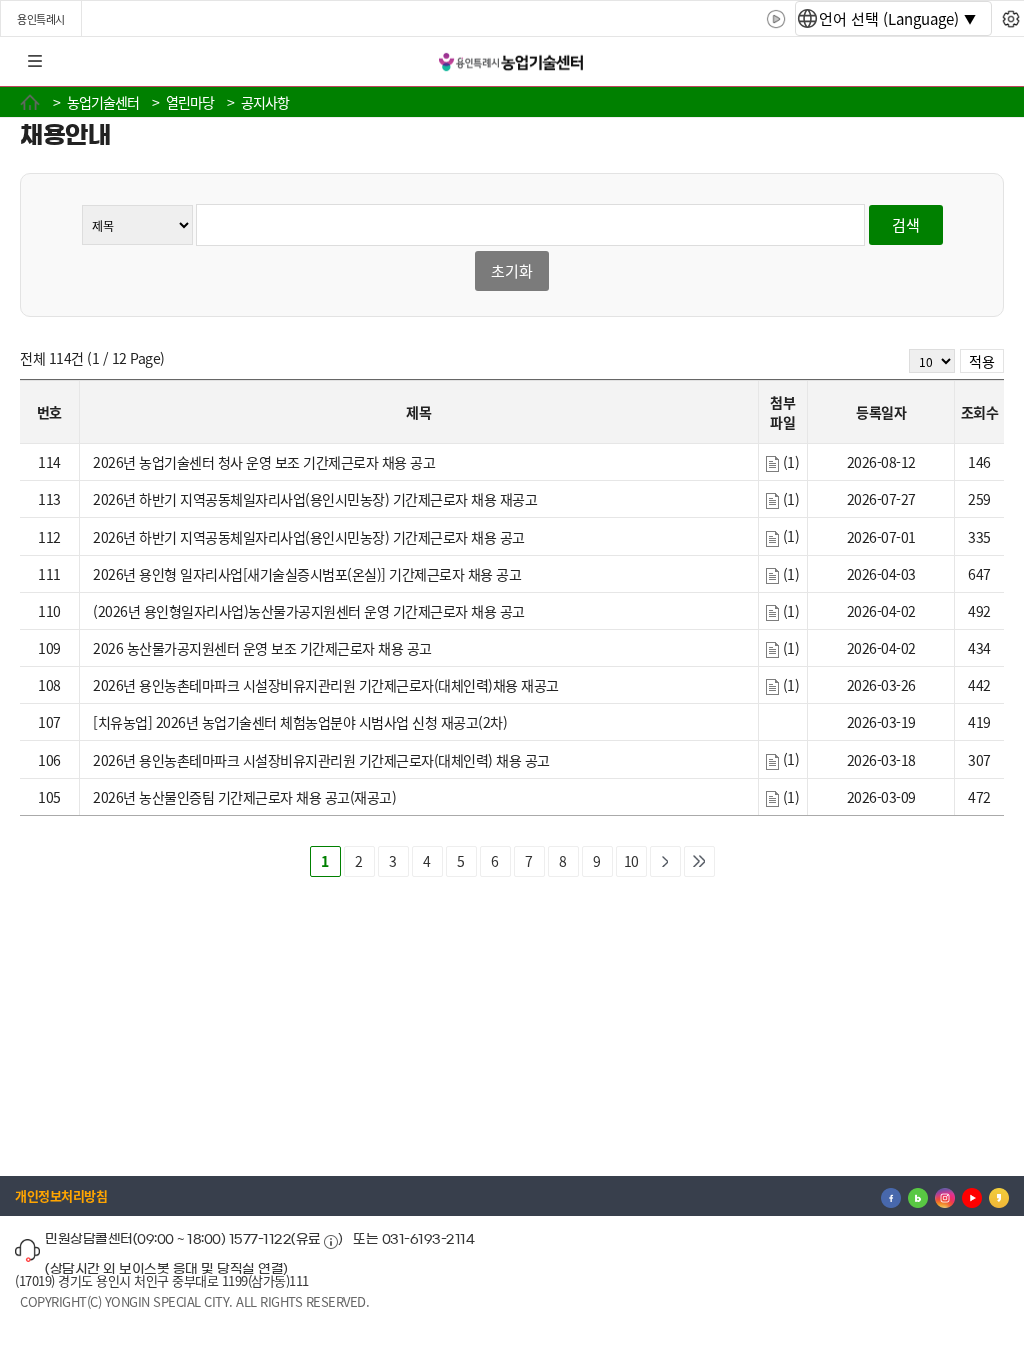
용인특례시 (41, 19)
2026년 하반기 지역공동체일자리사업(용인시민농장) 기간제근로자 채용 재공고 (315, 499)
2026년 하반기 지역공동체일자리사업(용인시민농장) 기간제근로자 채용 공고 (309, 537)
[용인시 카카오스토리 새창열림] (999, 1196)
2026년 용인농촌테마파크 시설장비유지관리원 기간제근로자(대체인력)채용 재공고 (326, 685)
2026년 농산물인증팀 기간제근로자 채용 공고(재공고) (244, 797)
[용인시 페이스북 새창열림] (891, 1196)
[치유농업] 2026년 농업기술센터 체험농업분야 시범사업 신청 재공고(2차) (300, 722)
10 (631, 861)
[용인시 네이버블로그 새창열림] (918, 1196)
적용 (982, 361)
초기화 (512, 270)
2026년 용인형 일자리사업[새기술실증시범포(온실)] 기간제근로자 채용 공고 (307, 574)
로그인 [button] (991, 62)
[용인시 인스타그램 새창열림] (945, 1196)
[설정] (1010, 19)
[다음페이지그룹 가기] (665, 861)
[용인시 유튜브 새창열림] (972, 1196)
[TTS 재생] (776, 19)
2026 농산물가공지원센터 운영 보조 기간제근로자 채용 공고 (262, 648)
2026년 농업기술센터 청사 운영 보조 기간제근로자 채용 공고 (264, 462)
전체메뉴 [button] (35, 62)
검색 (906, 224)
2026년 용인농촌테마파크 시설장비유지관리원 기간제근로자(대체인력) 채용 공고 (321, 760)
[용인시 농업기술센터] (512, 62)
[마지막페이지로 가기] (699, 861)
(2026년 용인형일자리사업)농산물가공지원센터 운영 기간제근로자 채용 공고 (309, 611)
